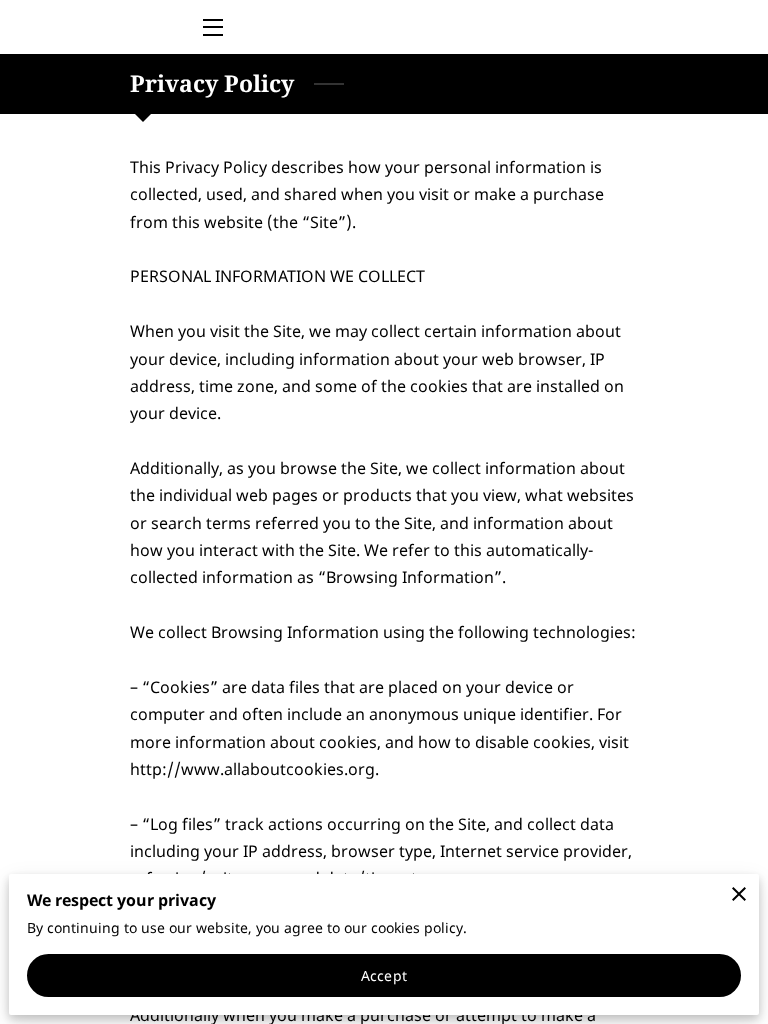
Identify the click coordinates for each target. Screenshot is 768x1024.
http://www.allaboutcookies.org (252, 769)
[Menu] (211, 27)
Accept (384, 975)
